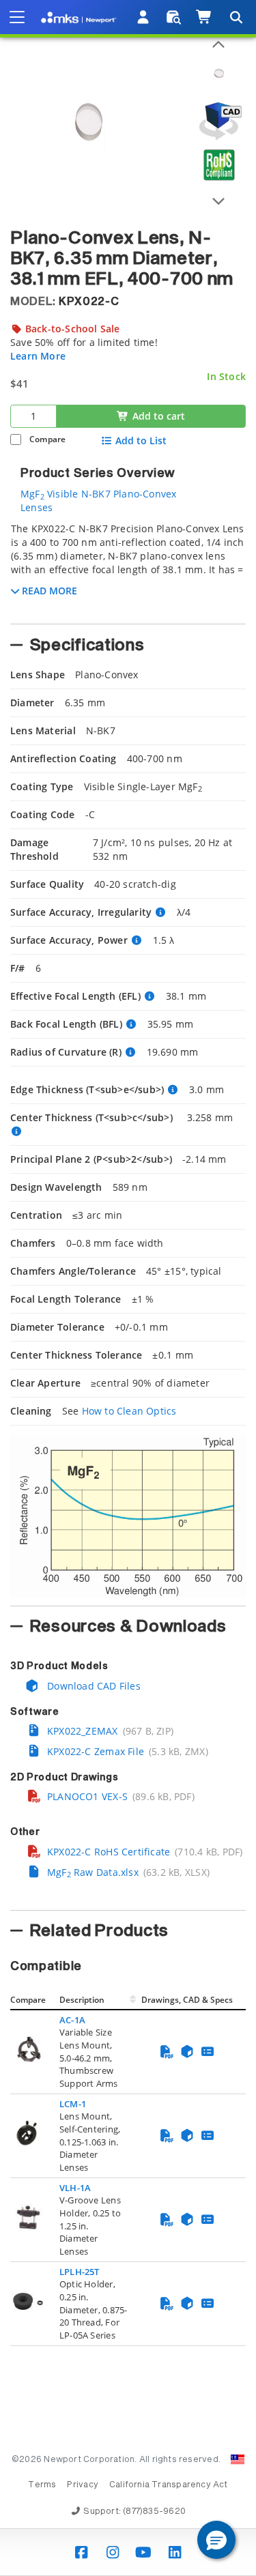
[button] (216, 2540)
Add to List (141, 441)
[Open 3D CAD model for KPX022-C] (218, 121)
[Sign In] (144, 17)
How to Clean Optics (129, 1411)
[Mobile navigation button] (17, 17)
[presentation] (128, 1288)
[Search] (236, 17)
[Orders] (174, 17)
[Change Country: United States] (238, 2459)
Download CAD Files (93, 1686)
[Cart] (204, 17)
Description (82, 2000)
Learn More (38, 356)
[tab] (128, 569)
